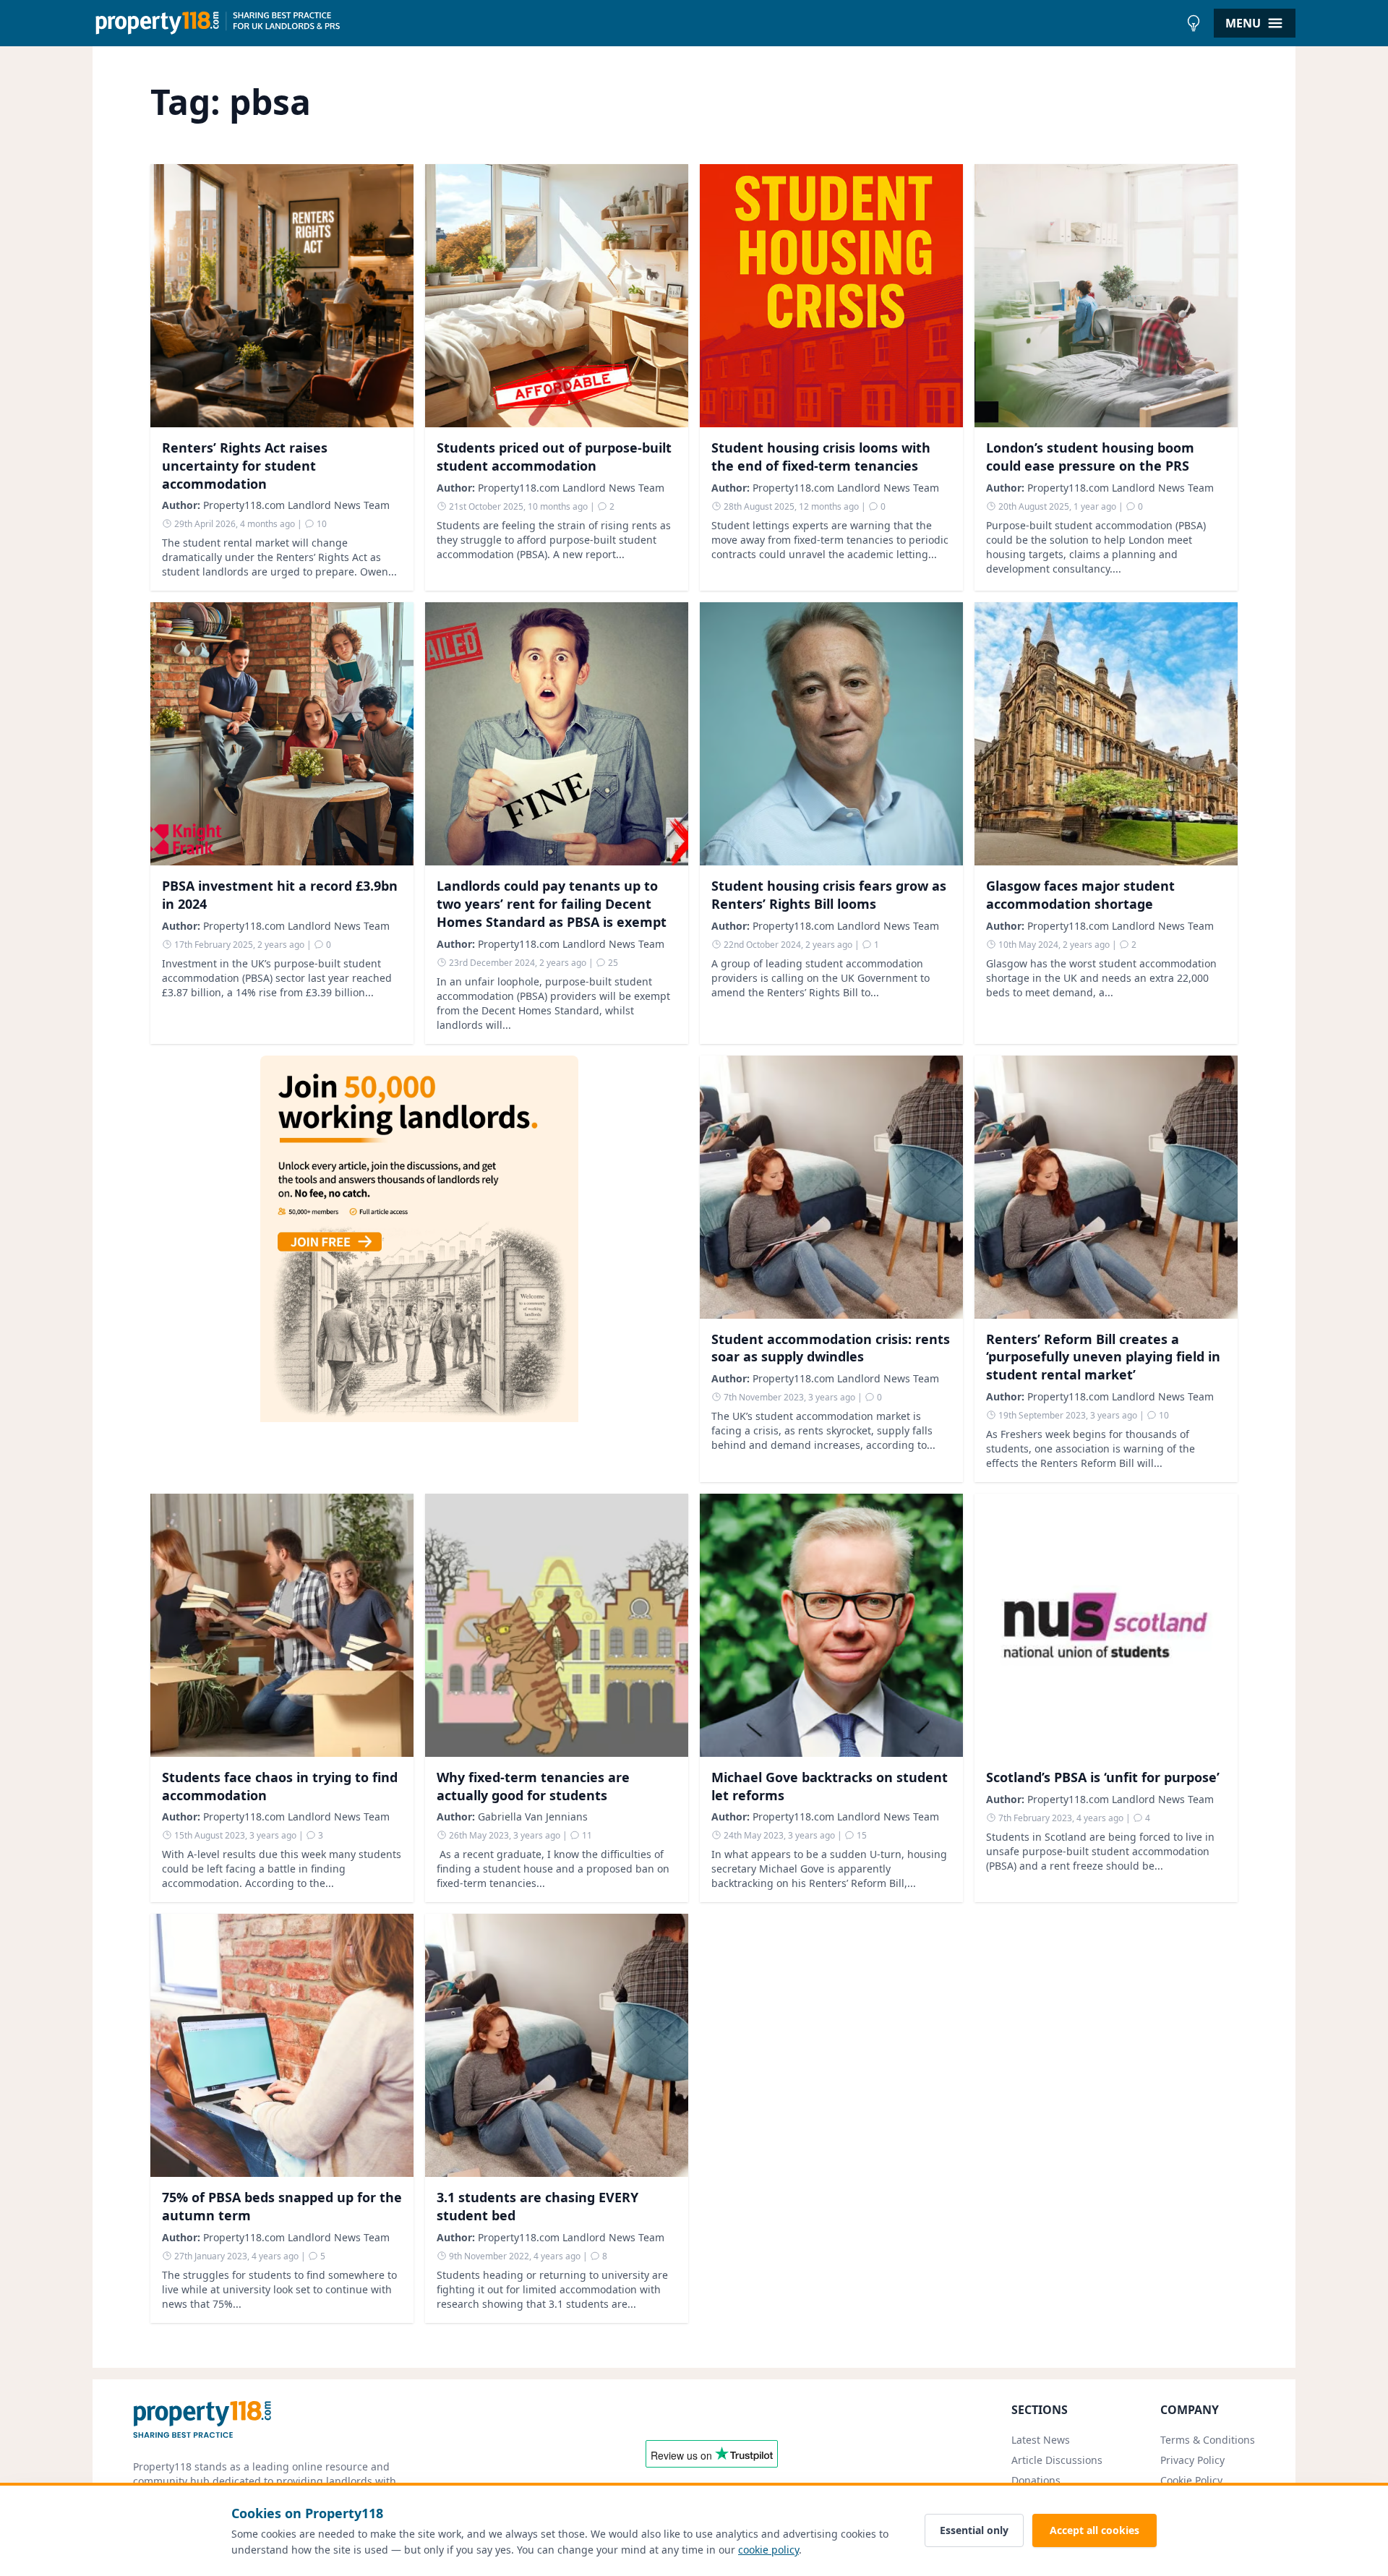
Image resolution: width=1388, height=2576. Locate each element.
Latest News (1041, 2440)
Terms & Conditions (1208, 2440)
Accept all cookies (1094, 2530)
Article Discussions (1057, 2460)
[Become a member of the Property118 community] (419, 1269)
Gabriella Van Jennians (533, 1817)
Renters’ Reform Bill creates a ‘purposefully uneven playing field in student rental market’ (1103, 1357)
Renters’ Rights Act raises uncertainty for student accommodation (245, 466)
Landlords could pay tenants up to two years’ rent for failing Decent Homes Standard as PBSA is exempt (552, 904)
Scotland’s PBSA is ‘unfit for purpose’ (1103, 1777)
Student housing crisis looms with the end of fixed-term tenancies (821, 457)
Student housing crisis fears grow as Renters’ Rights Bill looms (829, 895)
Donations (1036, 2480)
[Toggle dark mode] (1194, 23)
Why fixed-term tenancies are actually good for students (533, 1786)
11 (586, 1835)
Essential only (974, 2530)
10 (321, 524)
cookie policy (768, 2550)
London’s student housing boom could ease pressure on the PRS (1090, 457)
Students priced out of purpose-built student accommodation (554, 457)
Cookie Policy (1191, 2480)
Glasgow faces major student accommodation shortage (1080, 895)
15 (861, 1835)
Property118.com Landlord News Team (296, 505)
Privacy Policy (1192, 2460)
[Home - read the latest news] (636, 23)
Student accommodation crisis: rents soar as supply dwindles (831, 1348)
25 (612, 963)
